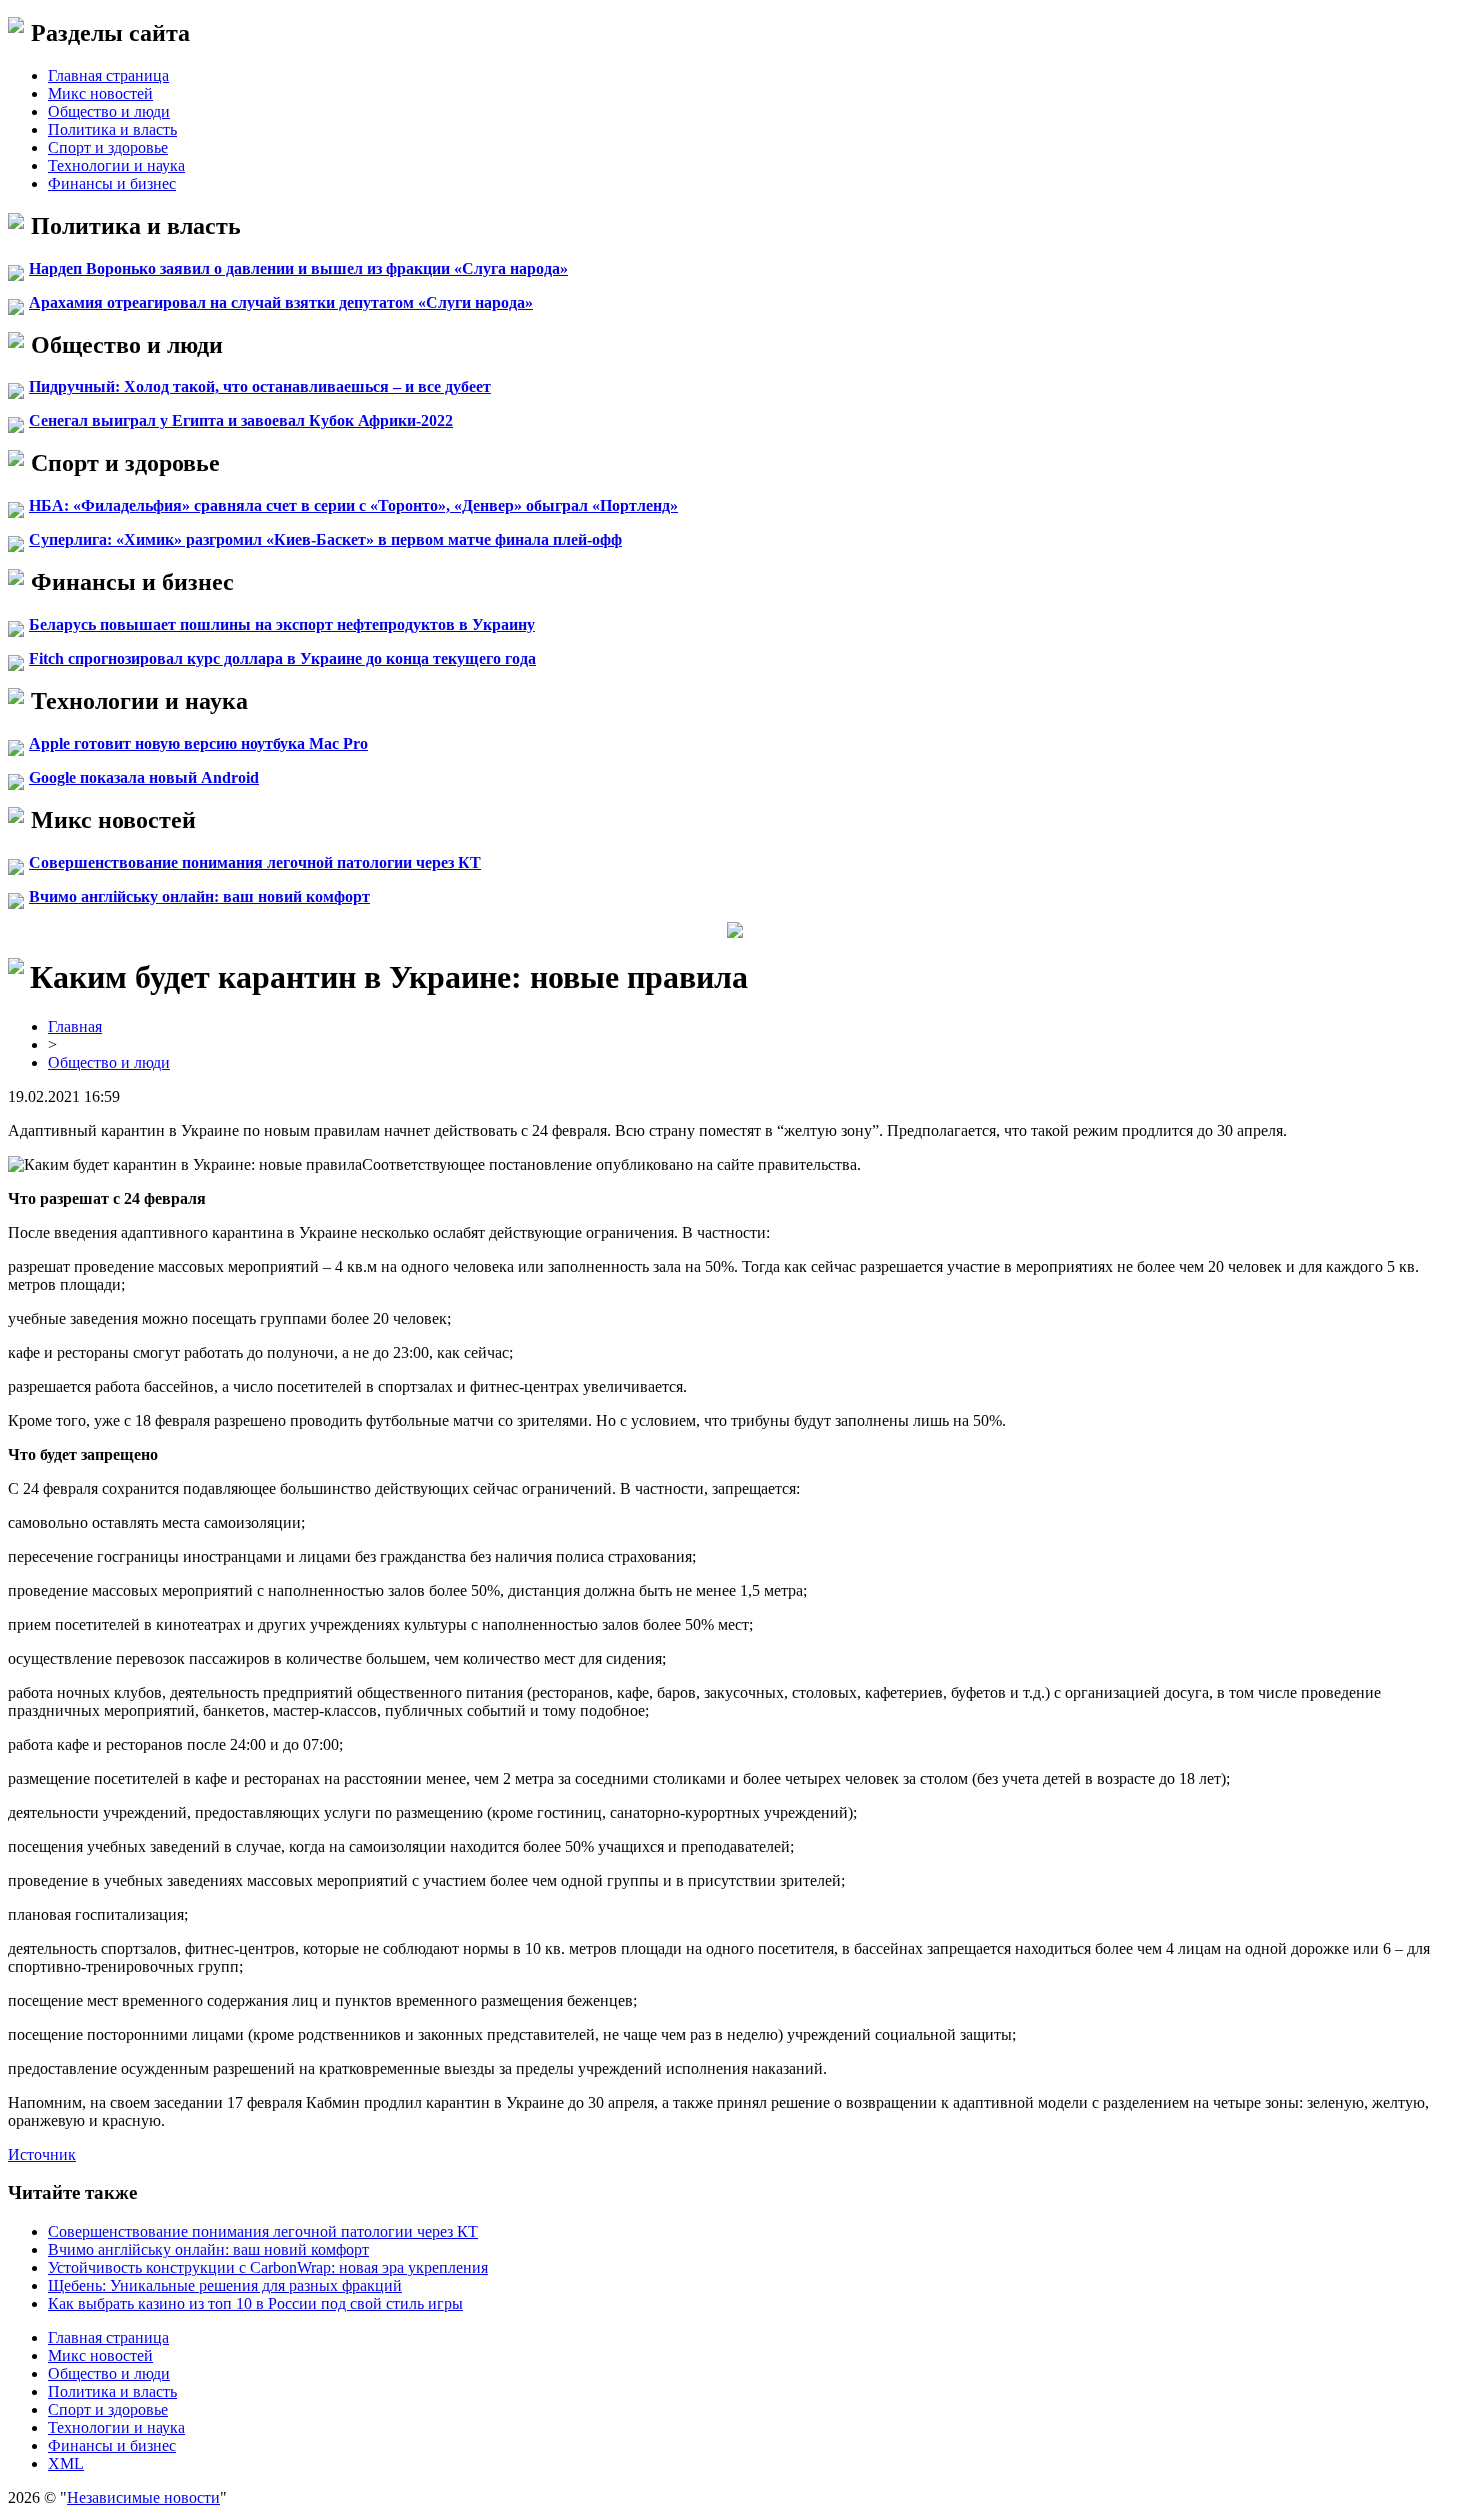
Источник (42, 2154)
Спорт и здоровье (108, 147)
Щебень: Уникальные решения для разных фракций (225, 2285)
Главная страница (108, 75)
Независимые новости (143, 2497)
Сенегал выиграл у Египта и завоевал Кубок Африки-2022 (241, 420)
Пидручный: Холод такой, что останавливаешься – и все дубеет (260, 386)
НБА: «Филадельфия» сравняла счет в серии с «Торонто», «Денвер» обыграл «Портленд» (353, 505)
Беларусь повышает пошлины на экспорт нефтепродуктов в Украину (282, 624)
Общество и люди (109, 111)
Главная (75, 1026)
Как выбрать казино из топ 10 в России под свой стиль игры (255, 2303)
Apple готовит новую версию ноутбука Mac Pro (198, 743)
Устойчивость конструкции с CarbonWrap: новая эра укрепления (268, 2267)
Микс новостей (100, 93)
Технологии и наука (116, 165)
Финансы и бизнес (112, 183)
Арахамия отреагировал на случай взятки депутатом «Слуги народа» (281, 302)
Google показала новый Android (144, 777)
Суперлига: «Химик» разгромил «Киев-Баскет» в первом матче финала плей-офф (325, 539)
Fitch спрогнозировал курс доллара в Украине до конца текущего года (282, 658)
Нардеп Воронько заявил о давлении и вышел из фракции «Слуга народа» (298, 268)
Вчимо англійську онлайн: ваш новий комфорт (199, 896)
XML (66, 2463)
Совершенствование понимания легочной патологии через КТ (255, 862)
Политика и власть (112, 129)
